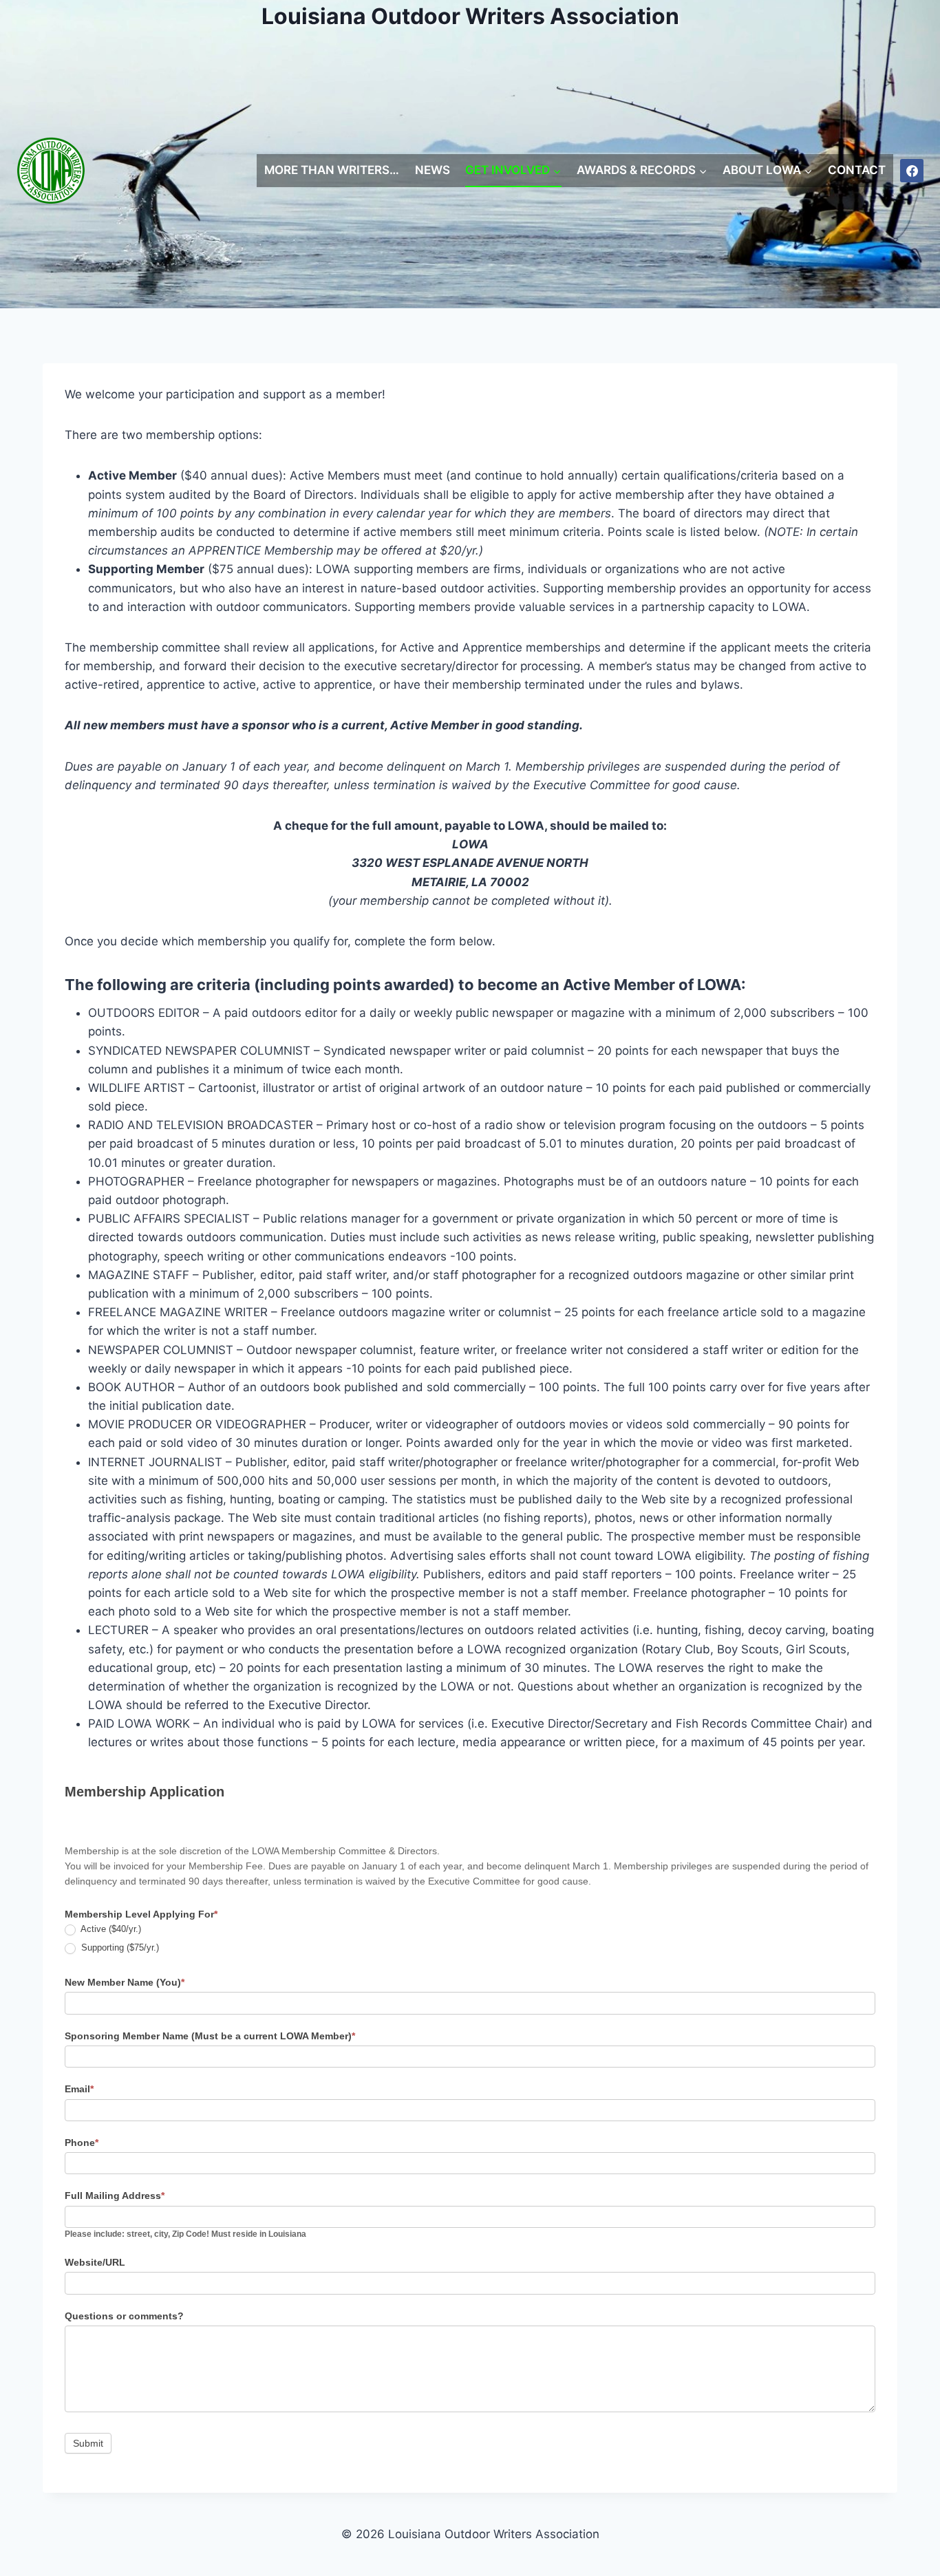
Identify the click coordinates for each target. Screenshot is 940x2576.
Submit (88, 2443)
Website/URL (95, 2262)
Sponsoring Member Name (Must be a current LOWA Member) (210, 2036)
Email (79, 2089)
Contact (857, 170)
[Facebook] (912, 171)
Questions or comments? (124, 2316)
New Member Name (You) (125, 1982)
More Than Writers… (332, 170)
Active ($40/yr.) (110, 1929)
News (432, 170)
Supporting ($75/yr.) (119, 1947)
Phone (82, 2143)
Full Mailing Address (115, 2196)
